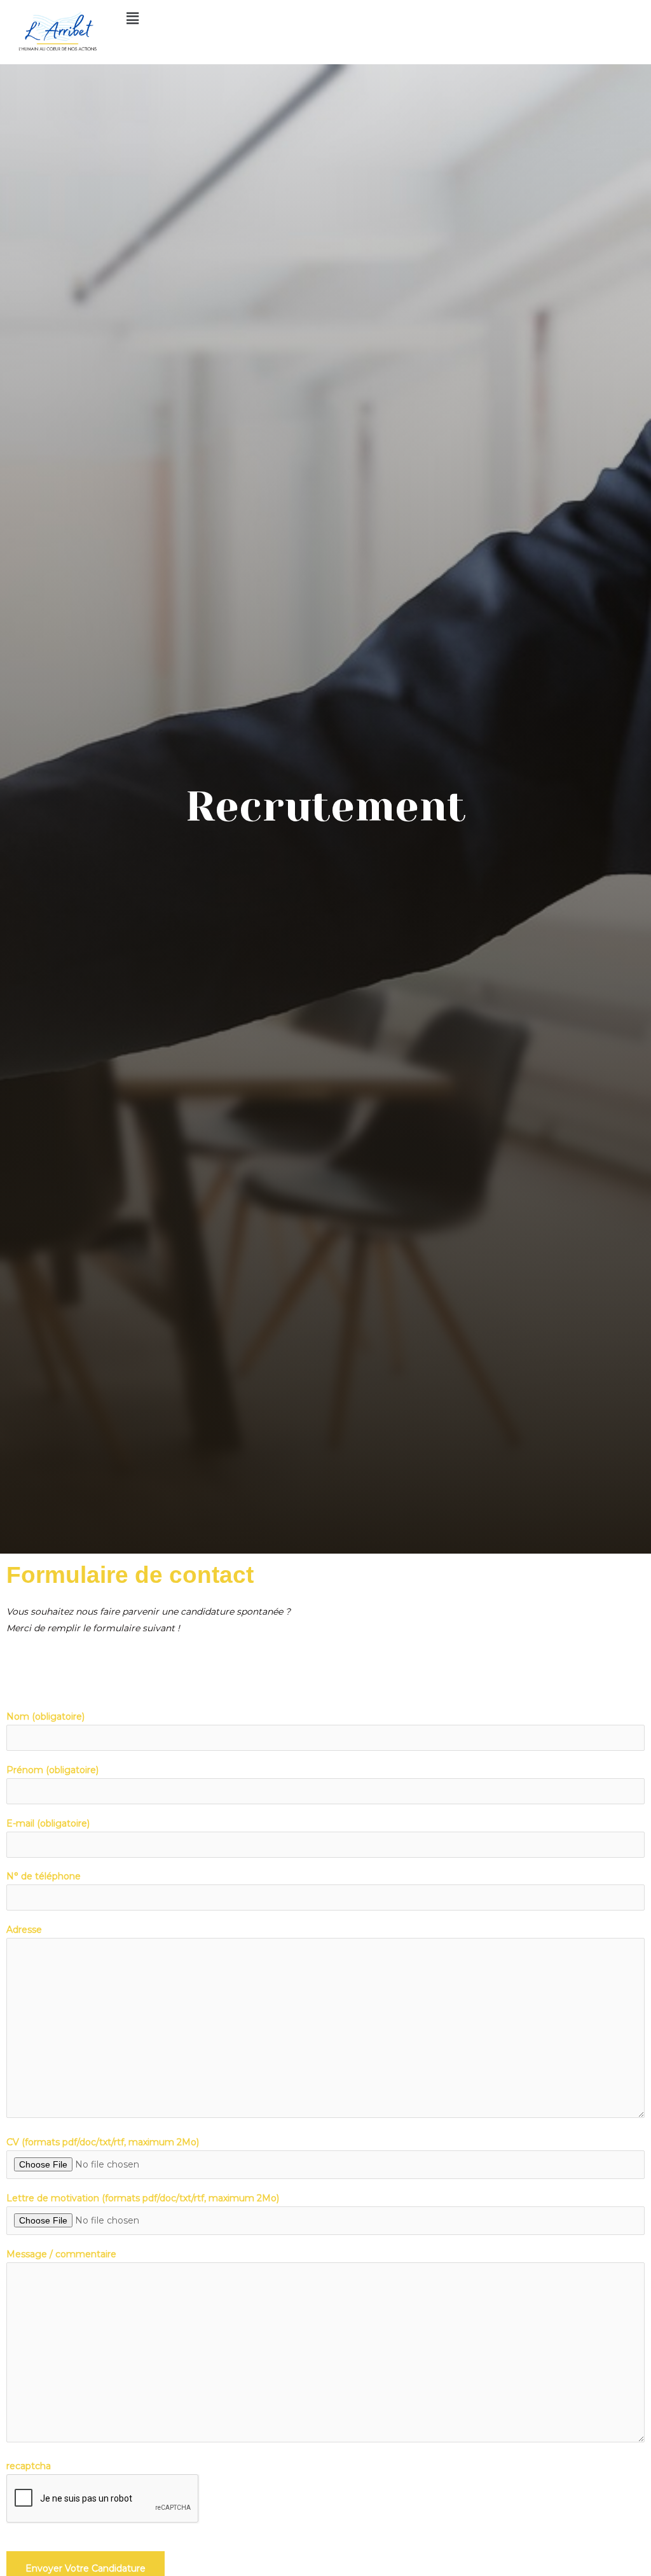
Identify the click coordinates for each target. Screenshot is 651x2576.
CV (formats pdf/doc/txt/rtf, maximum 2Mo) (103, 2142)
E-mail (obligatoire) (48, 1823)
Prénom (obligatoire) (52, 1770)
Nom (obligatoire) (45, 1716)
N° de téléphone (44, 1876)
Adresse (24, 1930)
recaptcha (29, 2466)
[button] (373, 18)
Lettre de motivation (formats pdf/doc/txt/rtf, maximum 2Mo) (143, 2198)
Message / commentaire (61, 2254)
